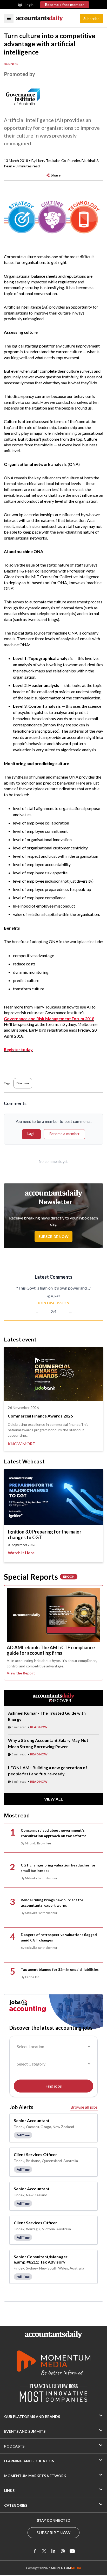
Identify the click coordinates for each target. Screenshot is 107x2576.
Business (11, 64)
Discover (23, 1083)
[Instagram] (63, 2551)
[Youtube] (72, 2551)
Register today (18, 1049)
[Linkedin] (53, 2551)
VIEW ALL (54, 1799)
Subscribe (91, 19)
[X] (44, 2551)
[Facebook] (35, 2551)
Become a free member (65, 5)
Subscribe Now (53, 1236)
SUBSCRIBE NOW (53, 2533)
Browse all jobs (84, 2107)
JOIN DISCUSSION (53, 1303)
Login (29, 5)
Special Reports (39, 1577)
